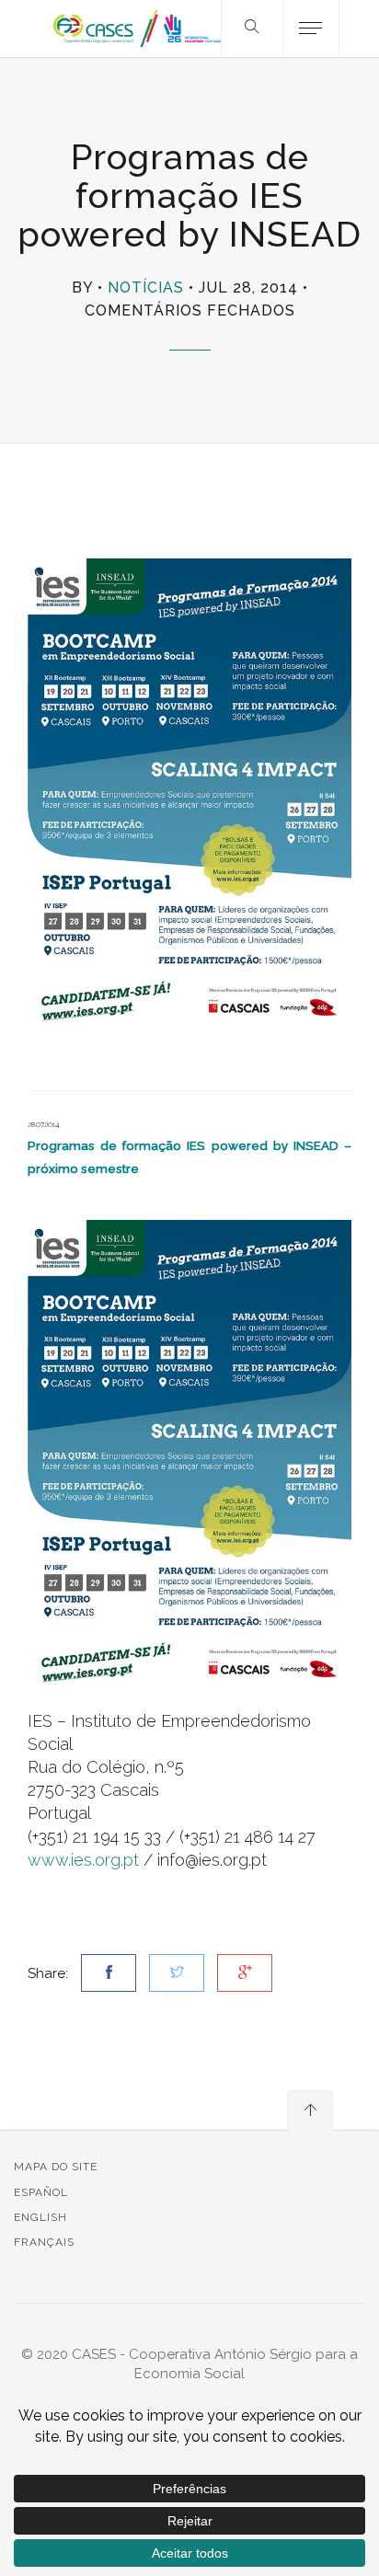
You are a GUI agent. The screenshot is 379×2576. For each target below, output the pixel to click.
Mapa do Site (56, 2167)
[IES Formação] (189, 1455)
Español (41, 2192)
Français (44, 2242)
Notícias (146, 287)
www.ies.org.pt (83, 1860)
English (40, 2217)
